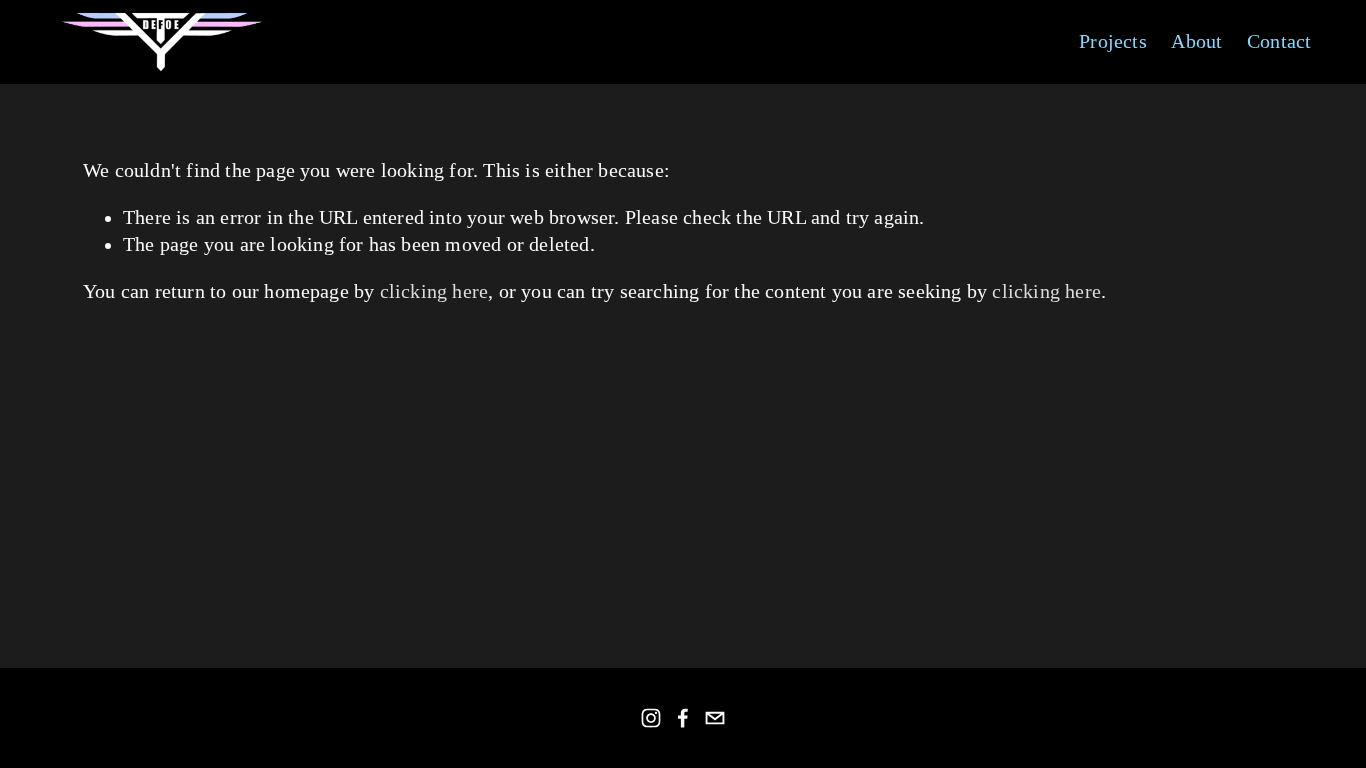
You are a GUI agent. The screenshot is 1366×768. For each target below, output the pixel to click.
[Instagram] (651, 718)
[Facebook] (683, 718)
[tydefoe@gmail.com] (715, 718)
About (1196, 41)
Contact (1279, 41)
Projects (1113, 41)
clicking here (434, 291)
